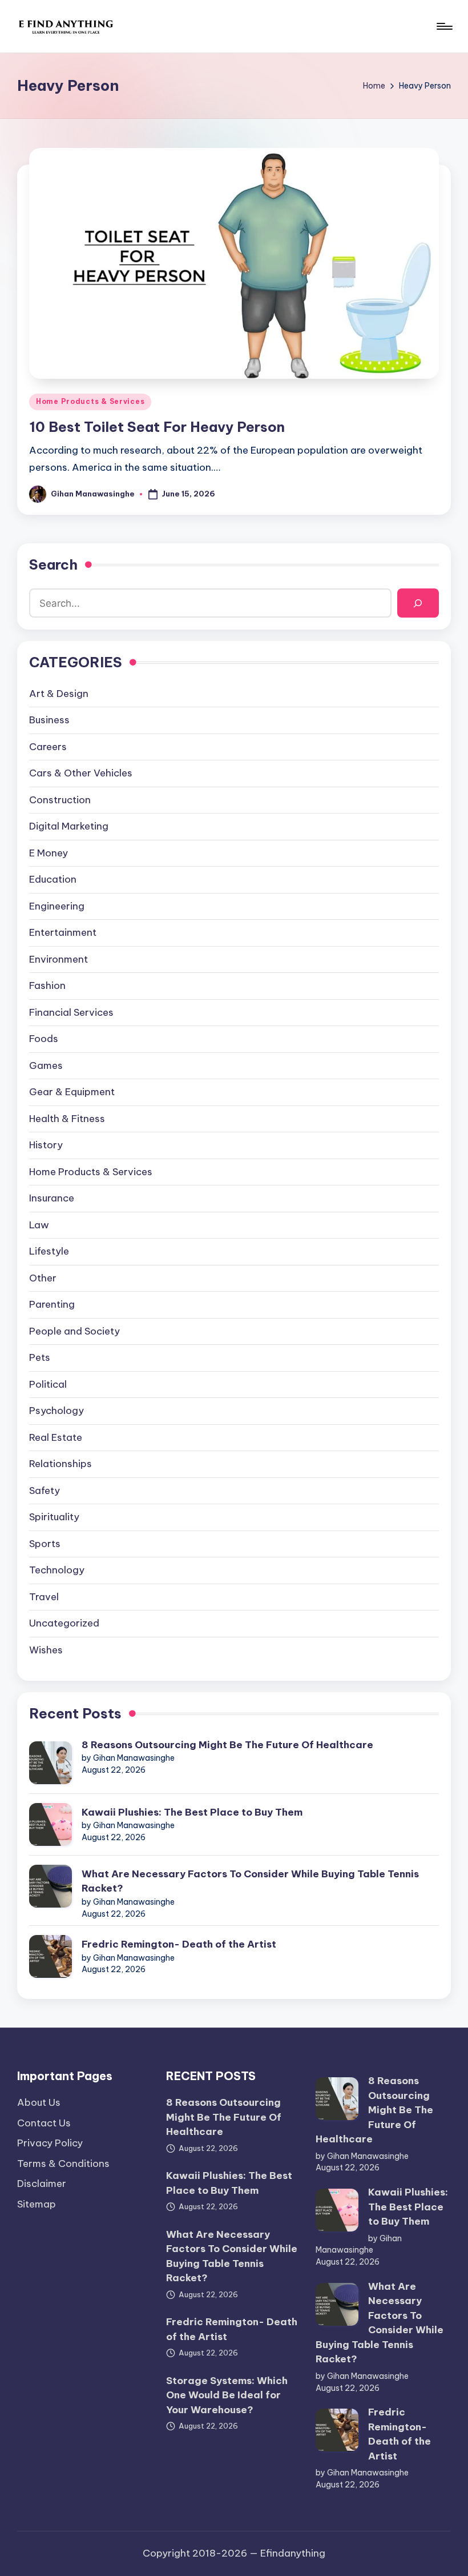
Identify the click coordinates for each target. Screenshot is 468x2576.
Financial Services (71, 1012)
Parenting (52, 1304)
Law (39, 1225)
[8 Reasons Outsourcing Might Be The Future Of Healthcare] (51, 1763)
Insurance (52, 1198)
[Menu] (444, 26)
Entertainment (63, 932)
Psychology (57, 1411)
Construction (60, 800)
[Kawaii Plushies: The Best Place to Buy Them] (51, 1824)
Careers (48, 747)
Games (46, 1065)
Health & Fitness (67, 1119)
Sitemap (37, 2204)
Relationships (60, 1464)
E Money (49, 853)
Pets (40, 1357)
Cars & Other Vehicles (81, 773)
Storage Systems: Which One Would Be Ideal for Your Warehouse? (227, 2395)
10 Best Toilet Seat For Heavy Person (157, 427)
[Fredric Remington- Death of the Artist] (51, 1956)
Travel (44, 1597)
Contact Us (44, 2123)
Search (53, 564)
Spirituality (54, 1517)
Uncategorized (64, 1623)
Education (53, 879)
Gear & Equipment (72, 1092)
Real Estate (56, 1437)
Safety (45, 1491)
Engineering (57, 906)
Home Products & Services (90, 401)
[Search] (418, 603)
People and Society (74, 1331)
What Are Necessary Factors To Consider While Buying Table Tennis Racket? (250, 1881)
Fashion (47, 985)
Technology (57, 1570)
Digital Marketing (69, 826)
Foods (44, 1039)
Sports (45, 1544)
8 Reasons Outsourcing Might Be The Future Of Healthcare (227, 1745)
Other (43, 1278)
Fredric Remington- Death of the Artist (179, 1944)
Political (48, 1384)
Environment (58, 959)
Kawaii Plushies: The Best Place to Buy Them (192, 1812)
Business (49, 720)
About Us (39, 2102)
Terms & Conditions (63, 2164)
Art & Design (59, 694)
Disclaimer (42, 2184)
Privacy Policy (50, 2143)
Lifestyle (49, 1251)
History (46, 1145)
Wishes (46, 1650)
